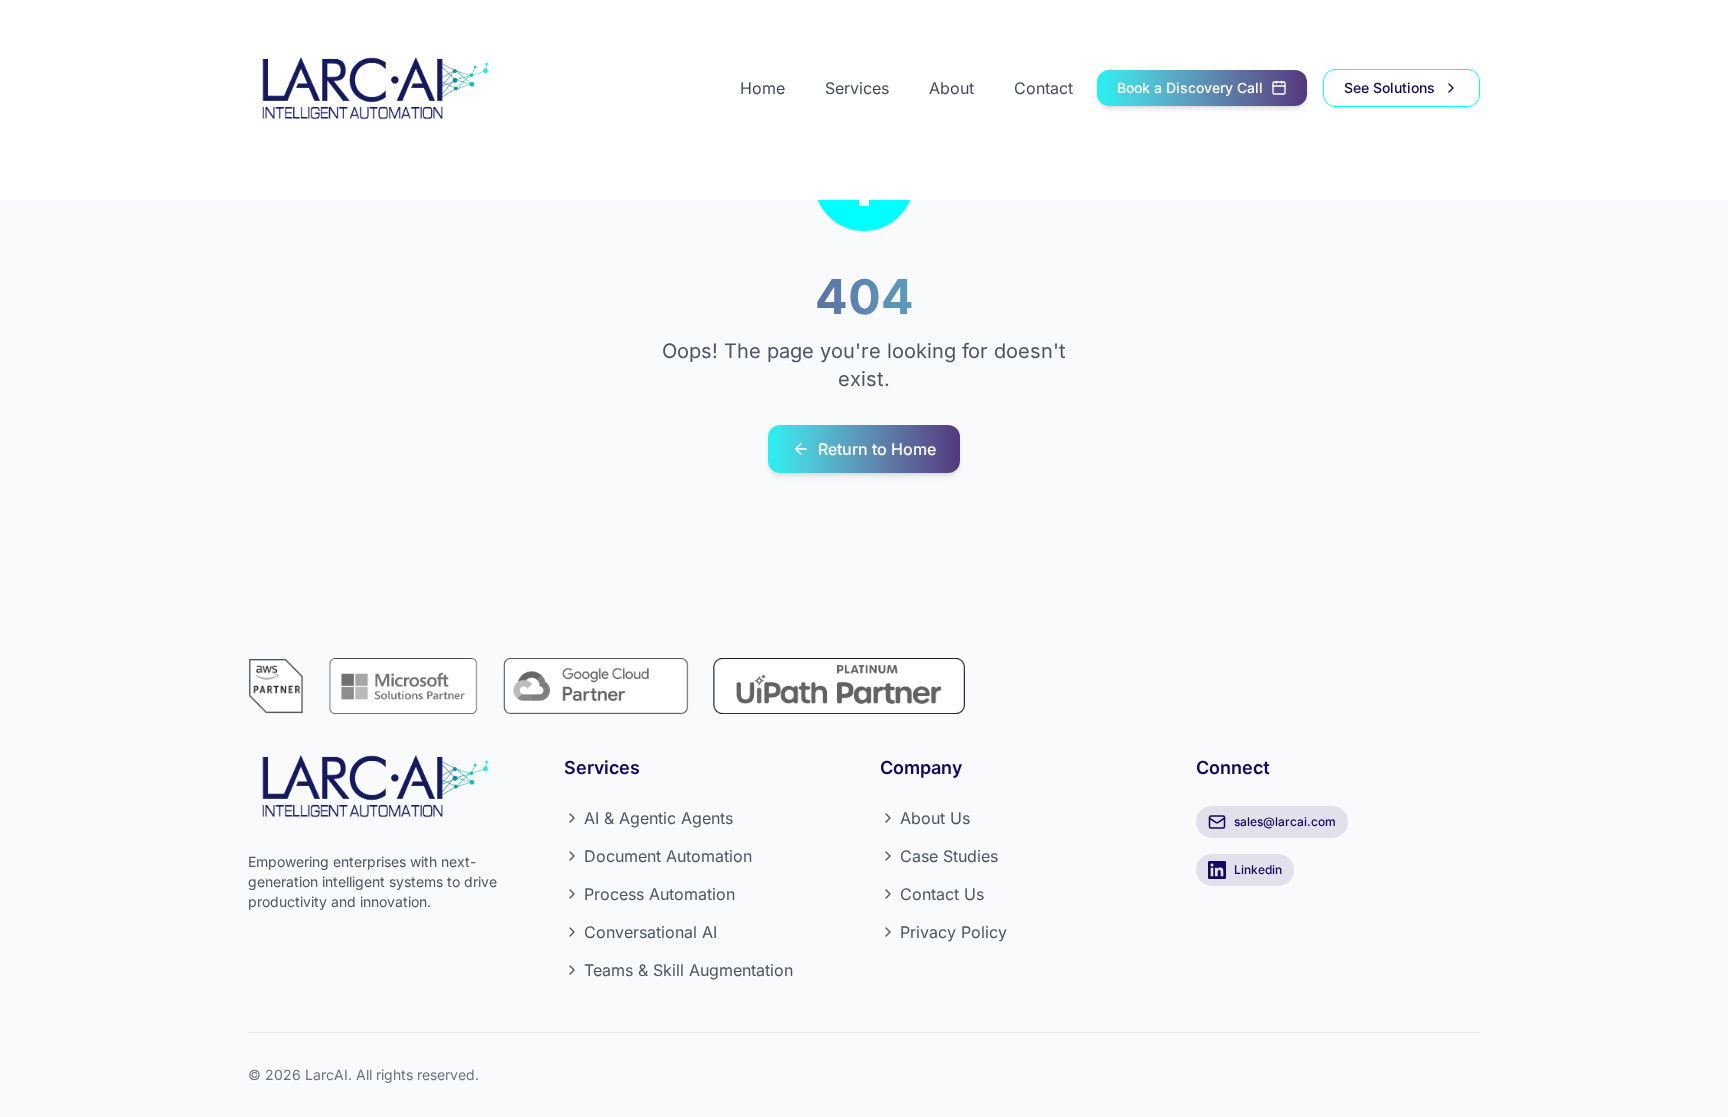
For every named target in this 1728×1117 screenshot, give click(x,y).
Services (857, 88)
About (951, 88)
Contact (1043, 88)
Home (762, 88)
